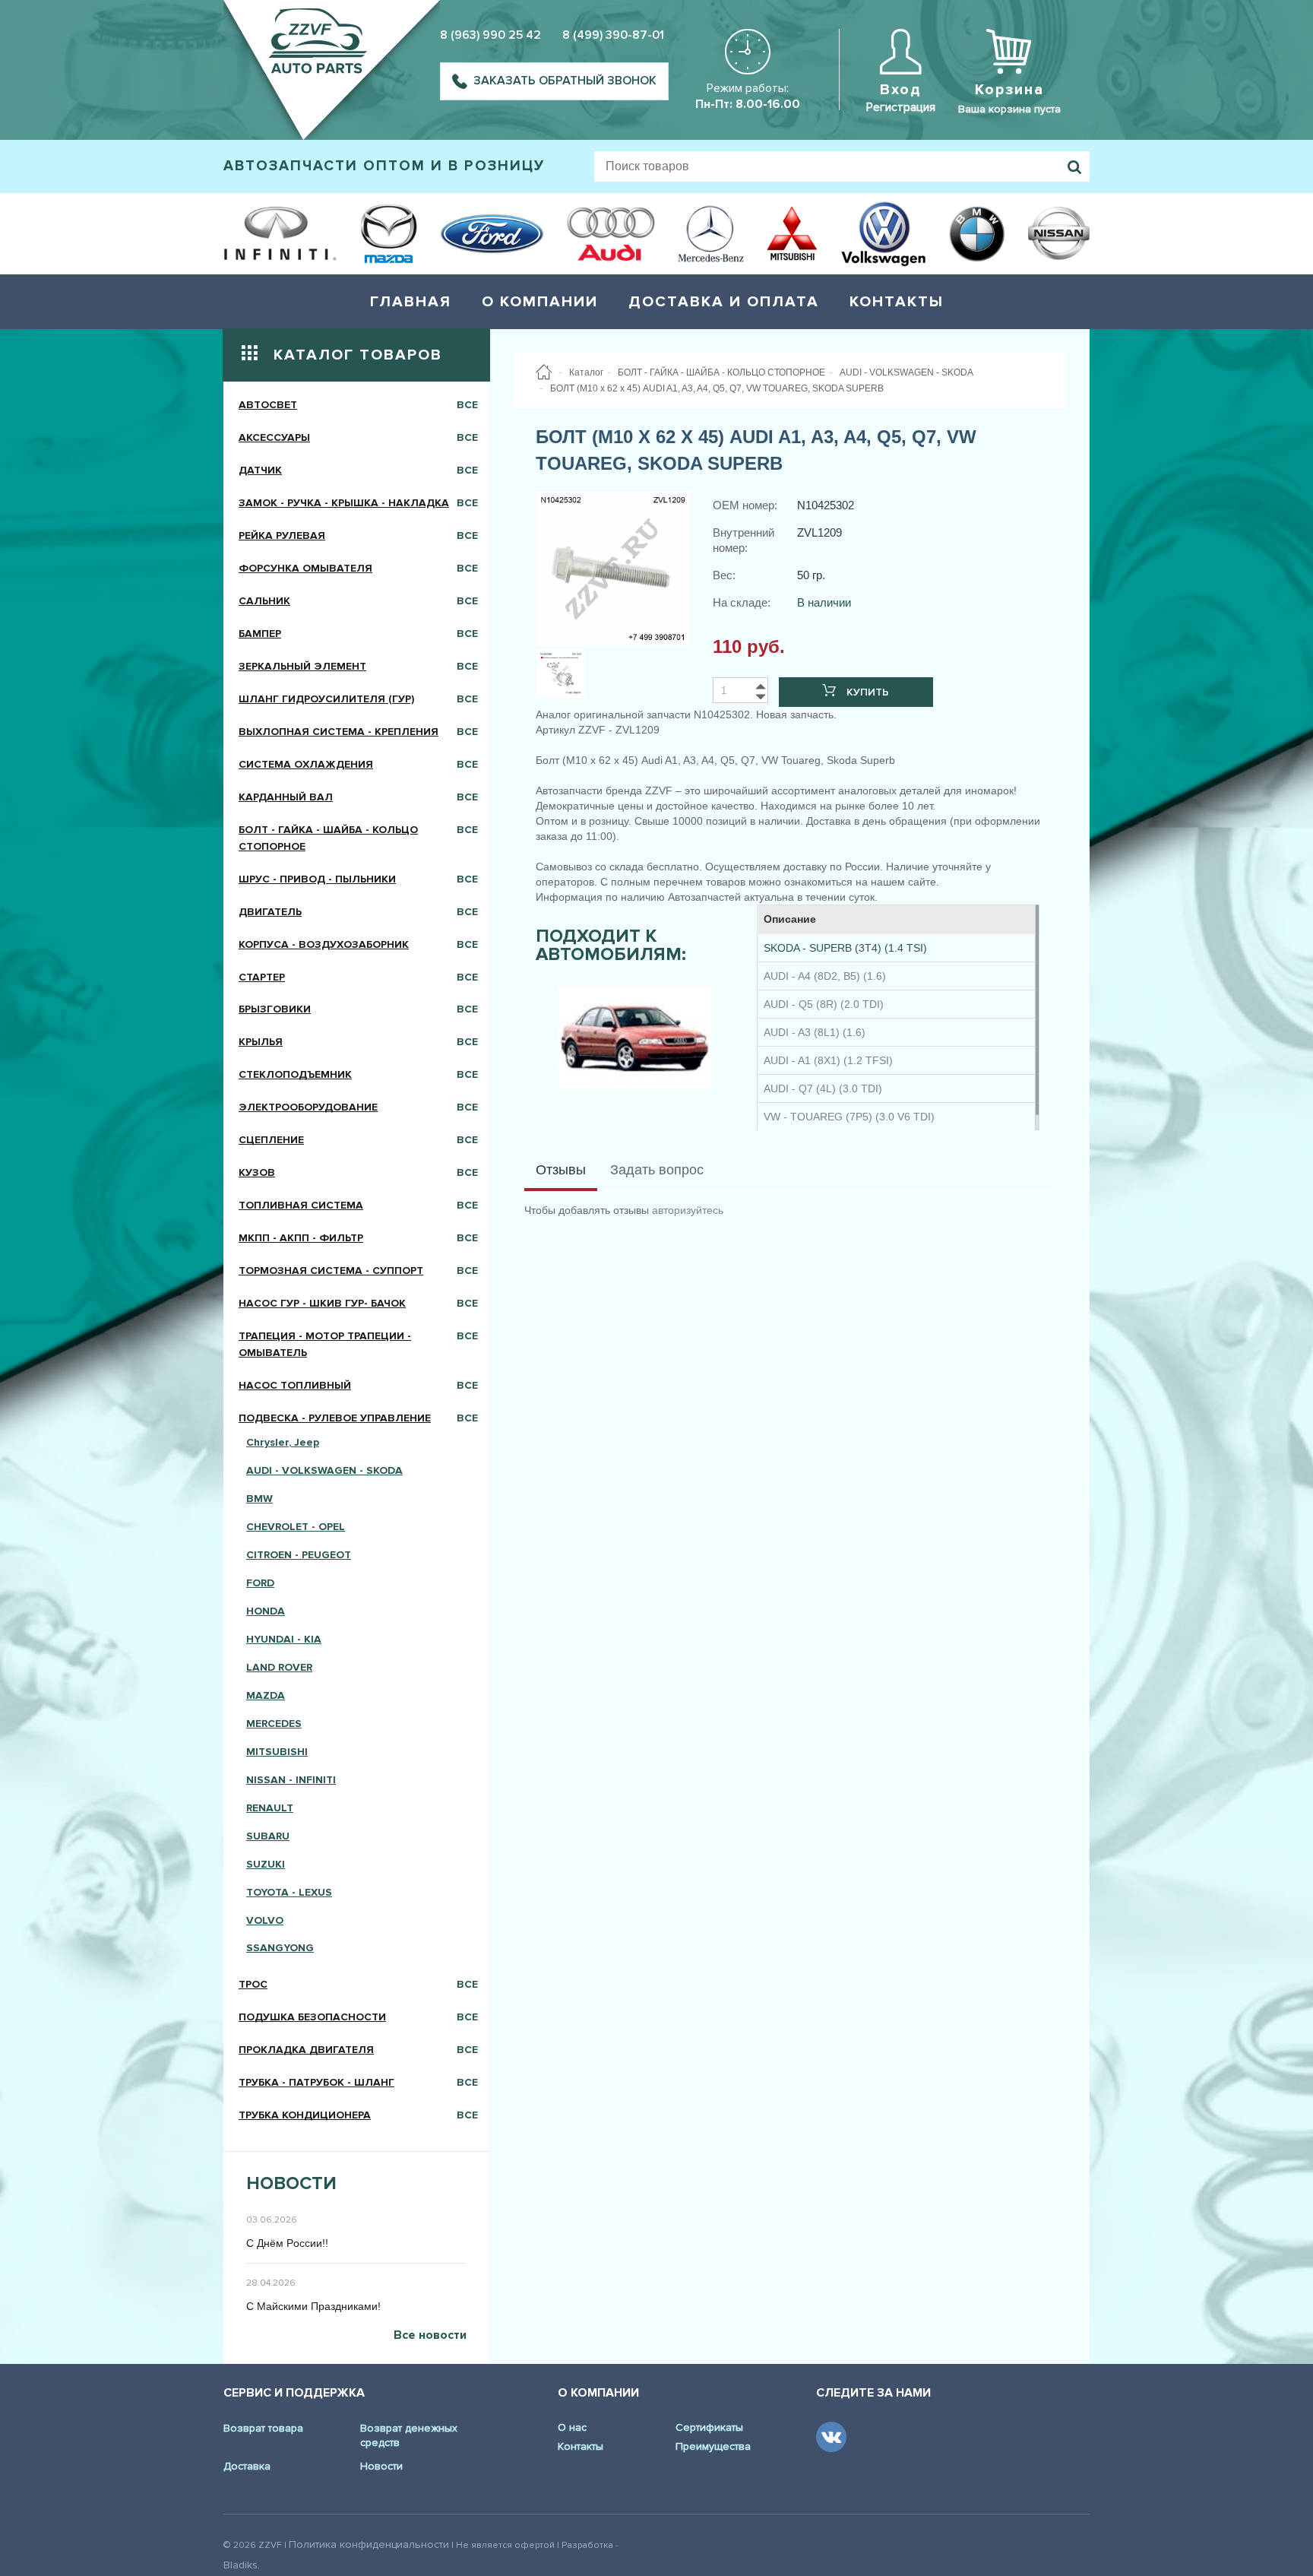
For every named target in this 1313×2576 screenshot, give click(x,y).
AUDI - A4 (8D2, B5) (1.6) (825, 976)
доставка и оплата (724, 302)
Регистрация (901, 107)
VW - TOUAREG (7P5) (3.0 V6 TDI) (849, 1117)
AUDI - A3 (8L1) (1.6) (815, 1032)
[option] (635, 1038)
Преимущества (713, 2446)
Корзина (1009, 90)
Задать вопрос (657, 1170)
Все (467, 405)
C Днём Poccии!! (287, 2243)
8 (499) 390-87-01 (613, 35)
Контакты (897, 302)
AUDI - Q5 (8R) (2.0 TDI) (824, 1004)
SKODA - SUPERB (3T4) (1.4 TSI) (845, 948)
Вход (901, 90)
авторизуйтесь (688, 1210)
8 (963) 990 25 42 (490, 35)
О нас (572, 2427)
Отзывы (561, 1170)
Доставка (247, 2466)
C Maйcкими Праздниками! (313, 2306)
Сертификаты (709, 2427)
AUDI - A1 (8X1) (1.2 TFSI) (828, 1060)
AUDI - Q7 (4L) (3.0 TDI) (823, 1088)
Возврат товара (263, 2428)
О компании (540, 302)
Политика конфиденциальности (369, 2544)
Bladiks (240, 2565)
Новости (381, 2466)
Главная (411, 302)
